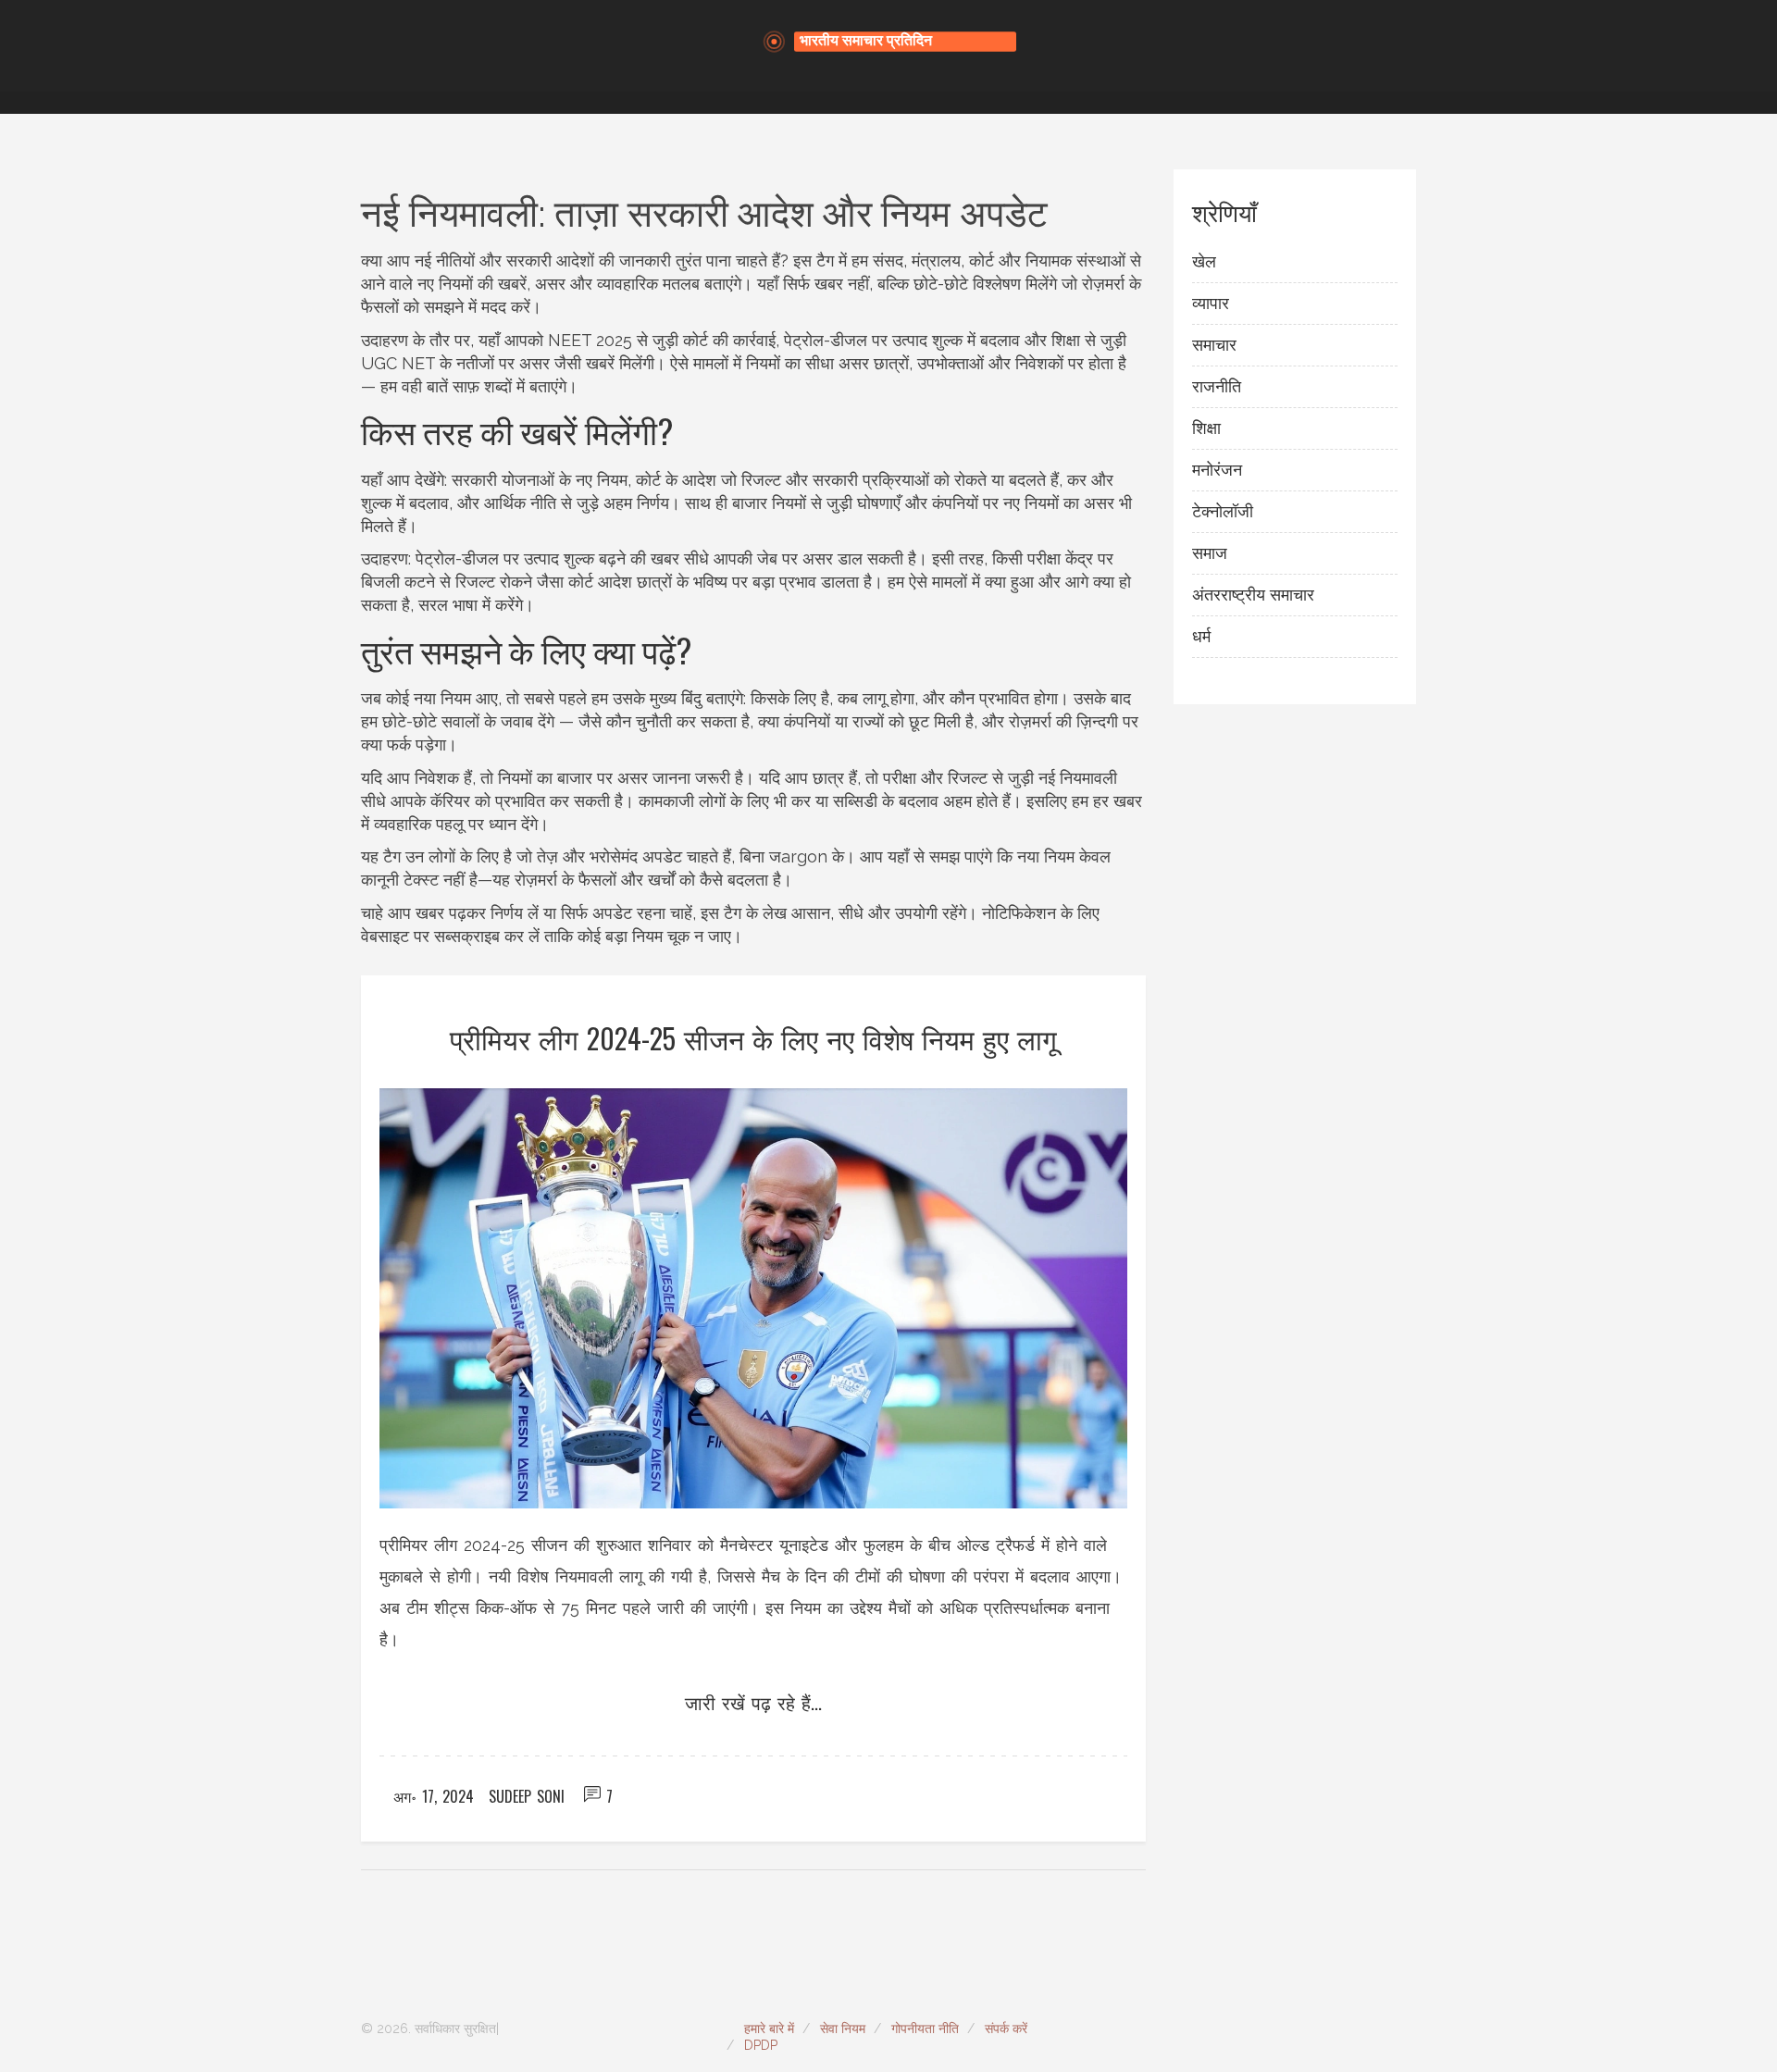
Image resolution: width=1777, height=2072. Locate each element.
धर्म (1201, 636)
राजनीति (1217, 386)
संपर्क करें (1006, 2029)
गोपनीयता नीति (925, 2029)
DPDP (761, 2045)
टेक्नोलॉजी (1223, 511)
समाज (1210, 553)
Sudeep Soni (527, 1796)
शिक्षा (1206, 428)
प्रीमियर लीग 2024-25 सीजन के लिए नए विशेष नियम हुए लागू (753, 1038)
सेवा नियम (843, 2029)
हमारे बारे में (769, 2029)
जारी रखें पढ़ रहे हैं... (753, 1702)
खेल (1204, 261)
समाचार (1214, 345)
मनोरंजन (1217, 470)
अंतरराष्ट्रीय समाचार (1253, 595)
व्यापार (1211, 303)
